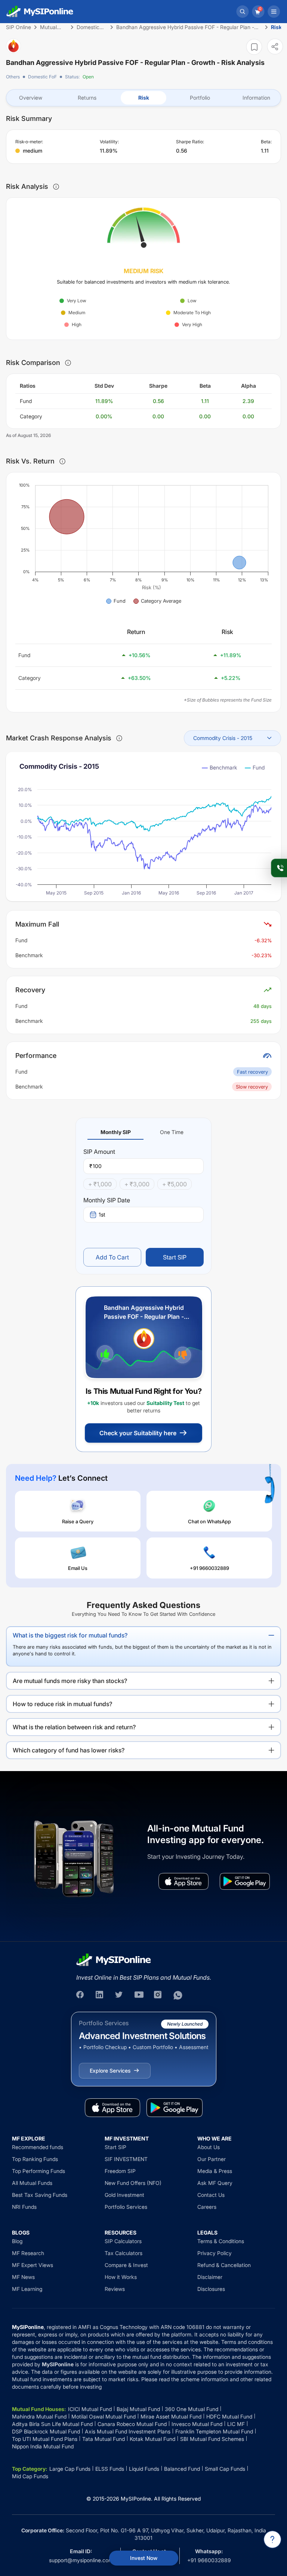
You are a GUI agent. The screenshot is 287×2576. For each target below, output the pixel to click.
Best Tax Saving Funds (40, 2195)
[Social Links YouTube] (139, 1995)
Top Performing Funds (38, 2171)
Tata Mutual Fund (104, 2439)
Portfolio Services (126, 2207)
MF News (23, 2277)
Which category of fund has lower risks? (69, 1750)
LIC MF (236, 2424)
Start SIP (175, 1257)
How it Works (121, 2277)
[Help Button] (272, 2539)
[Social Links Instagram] (158, 1995)
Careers (207, 2207)
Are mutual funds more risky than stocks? (70, 1681)
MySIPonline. (137, 2499)
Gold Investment (124, 2195)
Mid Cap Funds (30, 2476)
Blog (17, 2241)
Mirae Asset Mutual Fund (171, 2416)
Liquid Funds (144, 2469)
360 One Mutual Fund (192, 2409)
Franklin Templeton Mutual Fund (214, 2431)
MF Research (28, 2253)
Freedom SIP (120, 2171)
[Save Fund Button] (254, 47)
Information (256, 98)
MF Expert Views (33, 2265)
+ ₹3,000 (137, 1184)
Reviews (115, 2289)
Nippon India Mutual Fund (43, 2446)
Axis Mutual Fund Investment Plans (128, 2431)
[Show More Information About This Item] (56, 187)
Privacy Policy (215, 2253)
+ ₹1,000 (100, 1184)
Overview (31, 98)
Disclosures (211, 2289)
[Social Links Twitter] (120, 1995)
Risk (144, 98)
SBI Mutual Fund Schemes (212, 2439)
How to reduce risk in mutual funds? (62, 1704)
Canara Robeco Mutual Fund (132, 2424)
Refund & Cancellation (224, 2265)
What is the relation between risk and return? (74, 1727)
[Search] (243, 12)
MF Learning (27, 2289)
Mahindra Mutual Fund (39, 2416)
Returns (87, 98)
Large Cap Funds (70, 2469)
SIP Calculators (123, 2241)
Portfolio (200, 98)
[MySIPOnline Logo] (40, 12)
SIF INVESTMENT (126, 2159)
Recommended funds (38, 2147)
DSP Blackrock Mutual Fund (46, 2431)
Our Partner (212, 2159)
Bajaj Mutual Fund (138, 2409)
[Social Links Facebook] (81, 1995)
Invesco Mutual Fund (197, 2424)
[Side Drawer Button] (274, 12)
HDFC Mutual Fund (229, 2416)
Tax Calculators (124, 2253)
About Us (209, 2147)
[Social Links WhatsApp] (178, 1995)
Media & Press (215, 2171)
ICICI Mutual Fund (90, 2409)
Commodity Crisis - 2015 (223, 738)
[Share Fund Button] (275, 46)
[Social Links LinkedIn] (100, 1995)
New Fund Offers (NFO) (133, 2183)
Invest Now (144, 2558)
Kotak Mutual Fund (152, 2439)
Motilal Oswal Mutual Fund (104, 2416)
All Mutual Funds (32, 2183)
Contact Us (211, 2195)
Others (13, 77)
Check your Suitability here (138, 1433)
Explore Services (110, 2071)
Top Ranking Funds (35, 2159)
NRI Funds (24, 2207)
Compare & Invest (126, 2265)
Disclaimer (210, 2277)
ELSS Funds (110, 2469)
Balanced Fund (182, 2469)
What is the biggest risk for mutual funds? (70, 1635)
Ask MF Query (215, 2183)
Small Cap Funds (225, 2469)
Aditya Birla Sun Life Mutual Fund (52, 2424)
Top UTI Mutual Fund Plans (45, 2439)
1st (102, 1214)
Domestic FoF (42, 77)
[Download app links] (183, 1881)
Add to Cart (112, 1257)
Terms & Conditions (221, 2241)
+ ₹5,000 (175, 1184)
